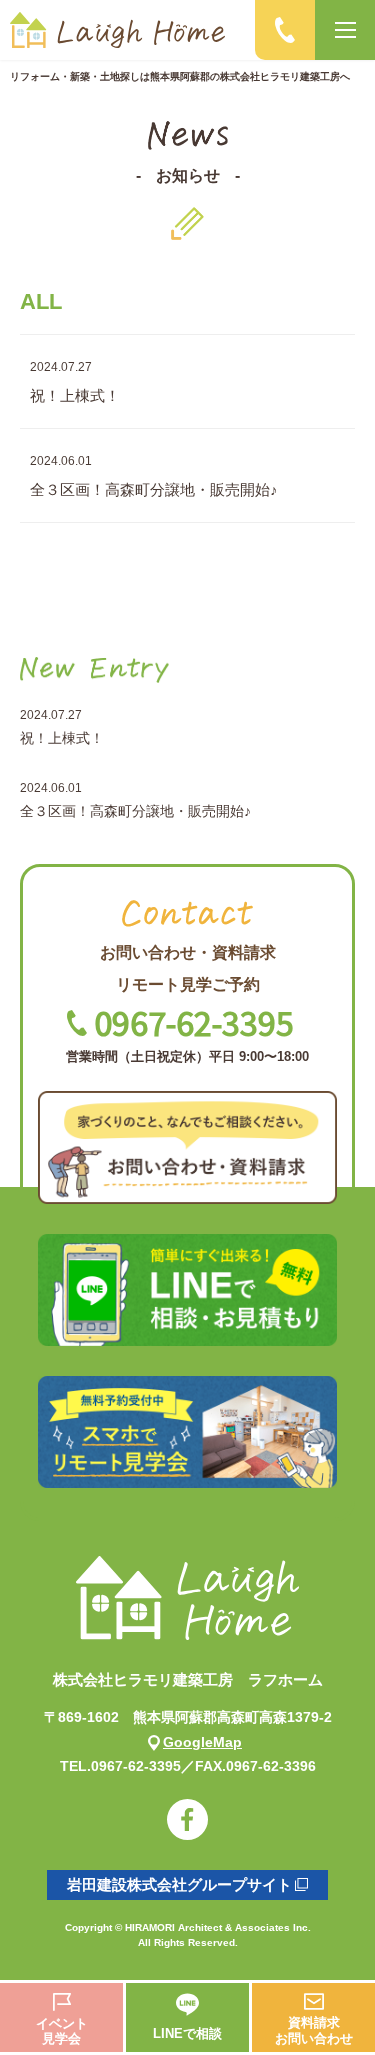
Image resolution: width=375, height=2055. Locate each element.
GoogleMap (202, 1742)
